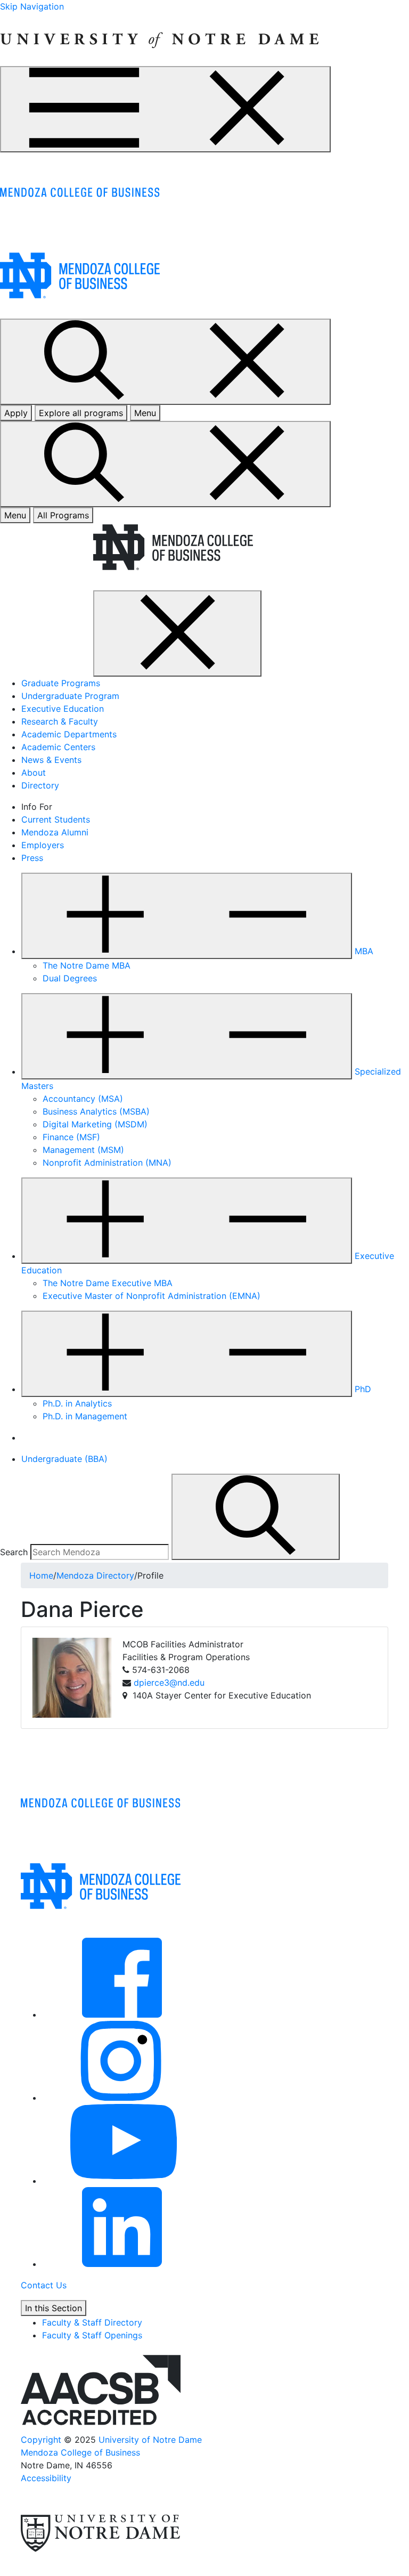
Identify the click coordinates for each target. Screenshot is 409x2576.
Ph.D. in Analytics (77, 1403)
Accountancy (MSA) (83, 1099)
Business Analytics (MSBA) (96, 1111)
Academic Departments (69, 734)
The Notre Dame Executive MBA (108, 1283)
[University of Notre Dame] (159, 38)
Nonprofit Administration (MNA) (107, 1163)
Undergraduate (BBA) (64, 1459)
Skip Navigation (32, 6)
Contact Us (44, 2285)
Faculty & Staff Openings (92, 2335)
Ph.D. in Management (85, 1416)
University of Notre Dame (150, 2440)
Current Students (56, 819)
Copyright (41, 2440)
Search (14, 1552)
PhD (363, 1389)
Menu (15, 515)
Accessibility (46, 2478)
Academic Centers (58, 747)
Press (32, 858)
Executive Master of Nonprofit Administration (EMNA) (152, 1296)
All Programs (63, 515)
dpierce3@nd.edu (169, 1683)
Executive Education (63, 709)
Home (41, 1575)
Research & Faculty (60, 721)
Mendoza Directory (95, 1575)
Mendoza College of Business (80, 2452)
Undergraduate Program (70, 696)
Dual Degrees (70, 978)
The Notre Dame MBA (87, 965)
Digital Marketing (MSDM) (95, 1124)
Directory (40, 785)
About (34, 773)
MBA (364, 951)
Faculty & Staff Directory (92, 2322)
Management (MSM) (83, 1150)
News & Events (51, 760)
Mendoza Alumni (55, 832)
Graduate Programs (61, 683)
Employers (43, 845)
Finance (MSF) (71, 1137)
